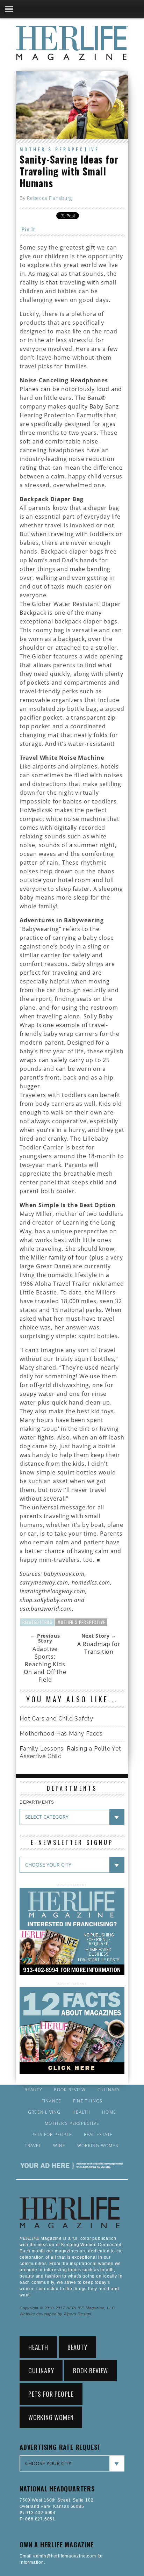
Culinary (109, 2090)
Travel (33, 2146)
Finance (51, 2101)
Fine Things (88, 2101)
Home (109, 2112)
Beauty (33, 2090)
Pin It (28, 229)
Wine (59, 2146)
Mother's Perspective (59, 149)
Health (81, 2112)
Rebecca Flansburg (49, 198)
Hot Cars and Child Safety (56, 1719)
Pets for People (52, 2135)
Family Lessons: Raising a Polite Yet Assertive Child (70, 1752)
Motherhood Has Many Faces (61, 1734)
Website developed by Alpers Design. (56, 2314)
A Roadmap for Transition (99, 1648)
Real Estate (98, 2135)
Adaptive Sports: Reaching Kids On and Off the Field (45, 1664)
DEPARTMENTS (37, 1802)
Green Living (44, 2112)
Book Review (70, 2090)
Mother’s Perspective (72, 2123)
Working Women (98, 2146)
